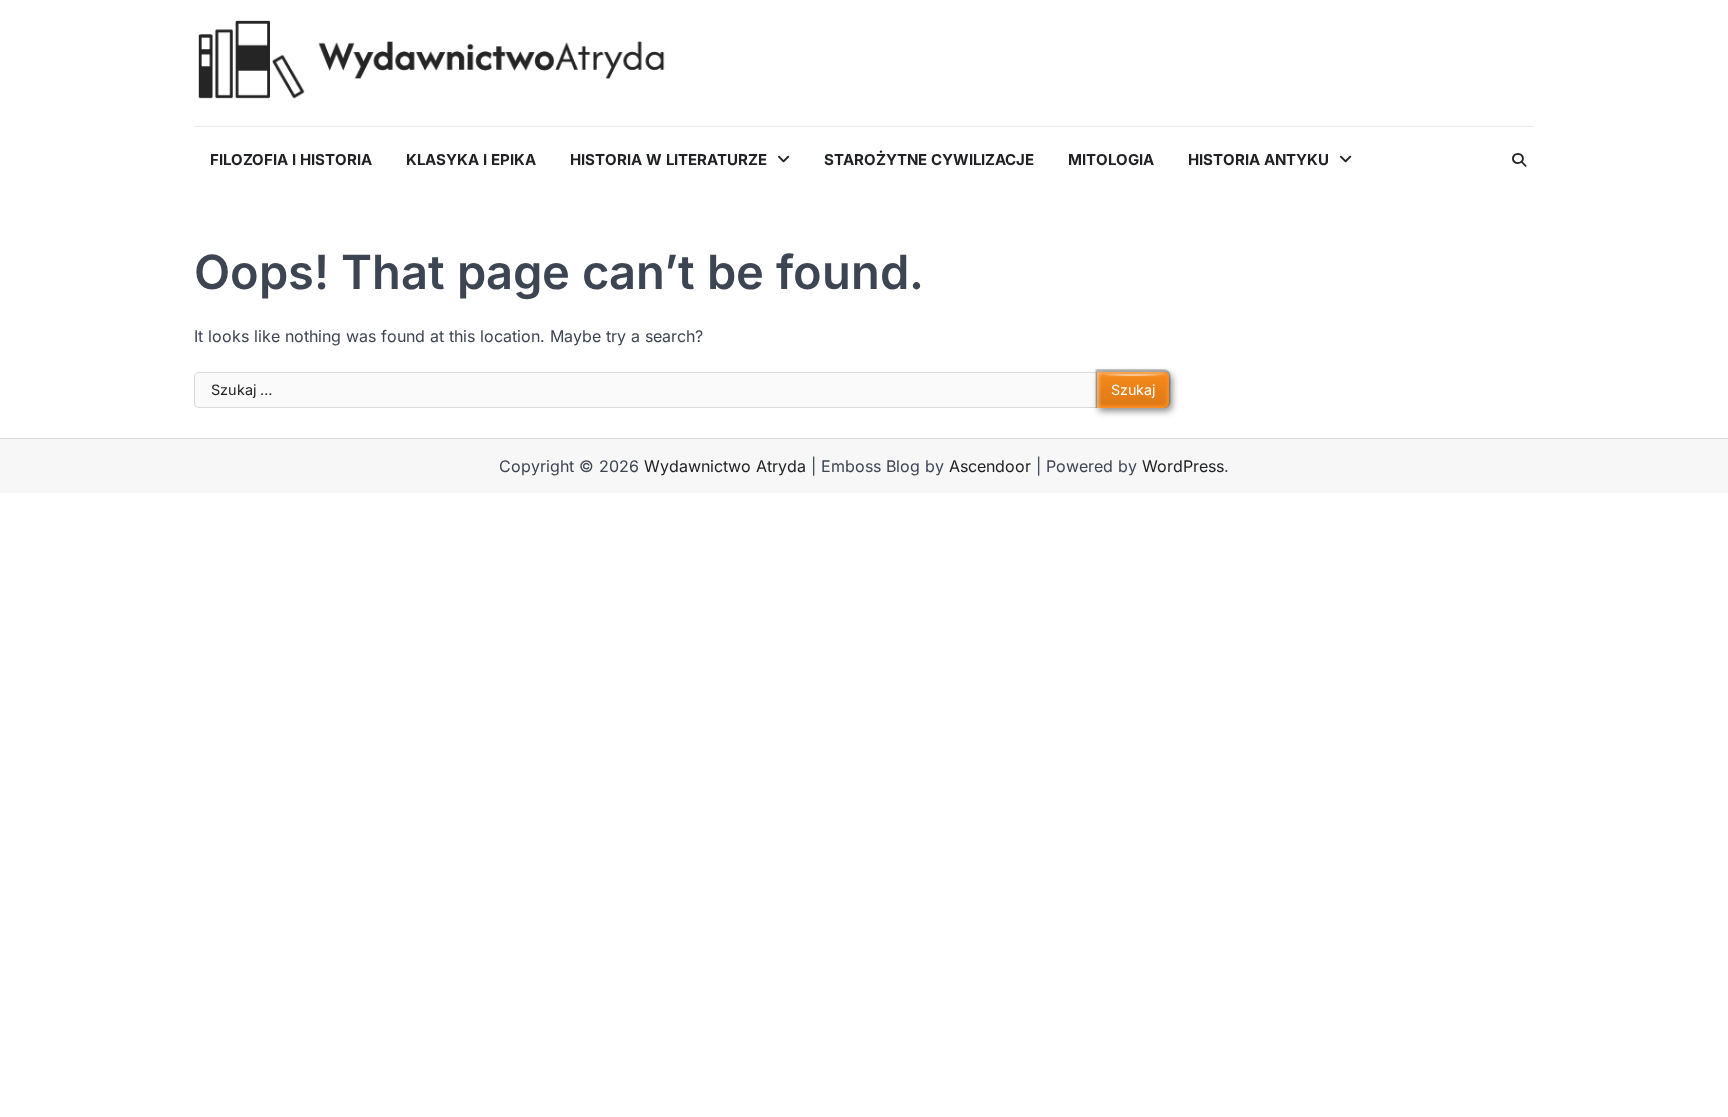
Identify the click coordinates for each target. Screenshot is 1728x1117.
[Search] (1519, 160)
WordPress (1183, 466)
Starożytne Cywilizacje (929, 159)
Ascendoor (990, 466)
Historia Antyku (1258, 159)
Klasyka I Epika (471, 159)
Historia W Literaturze (668, 159)
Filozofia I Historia (291, 159)
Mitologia (1111, 159)
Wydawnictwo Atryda (725, 466)
